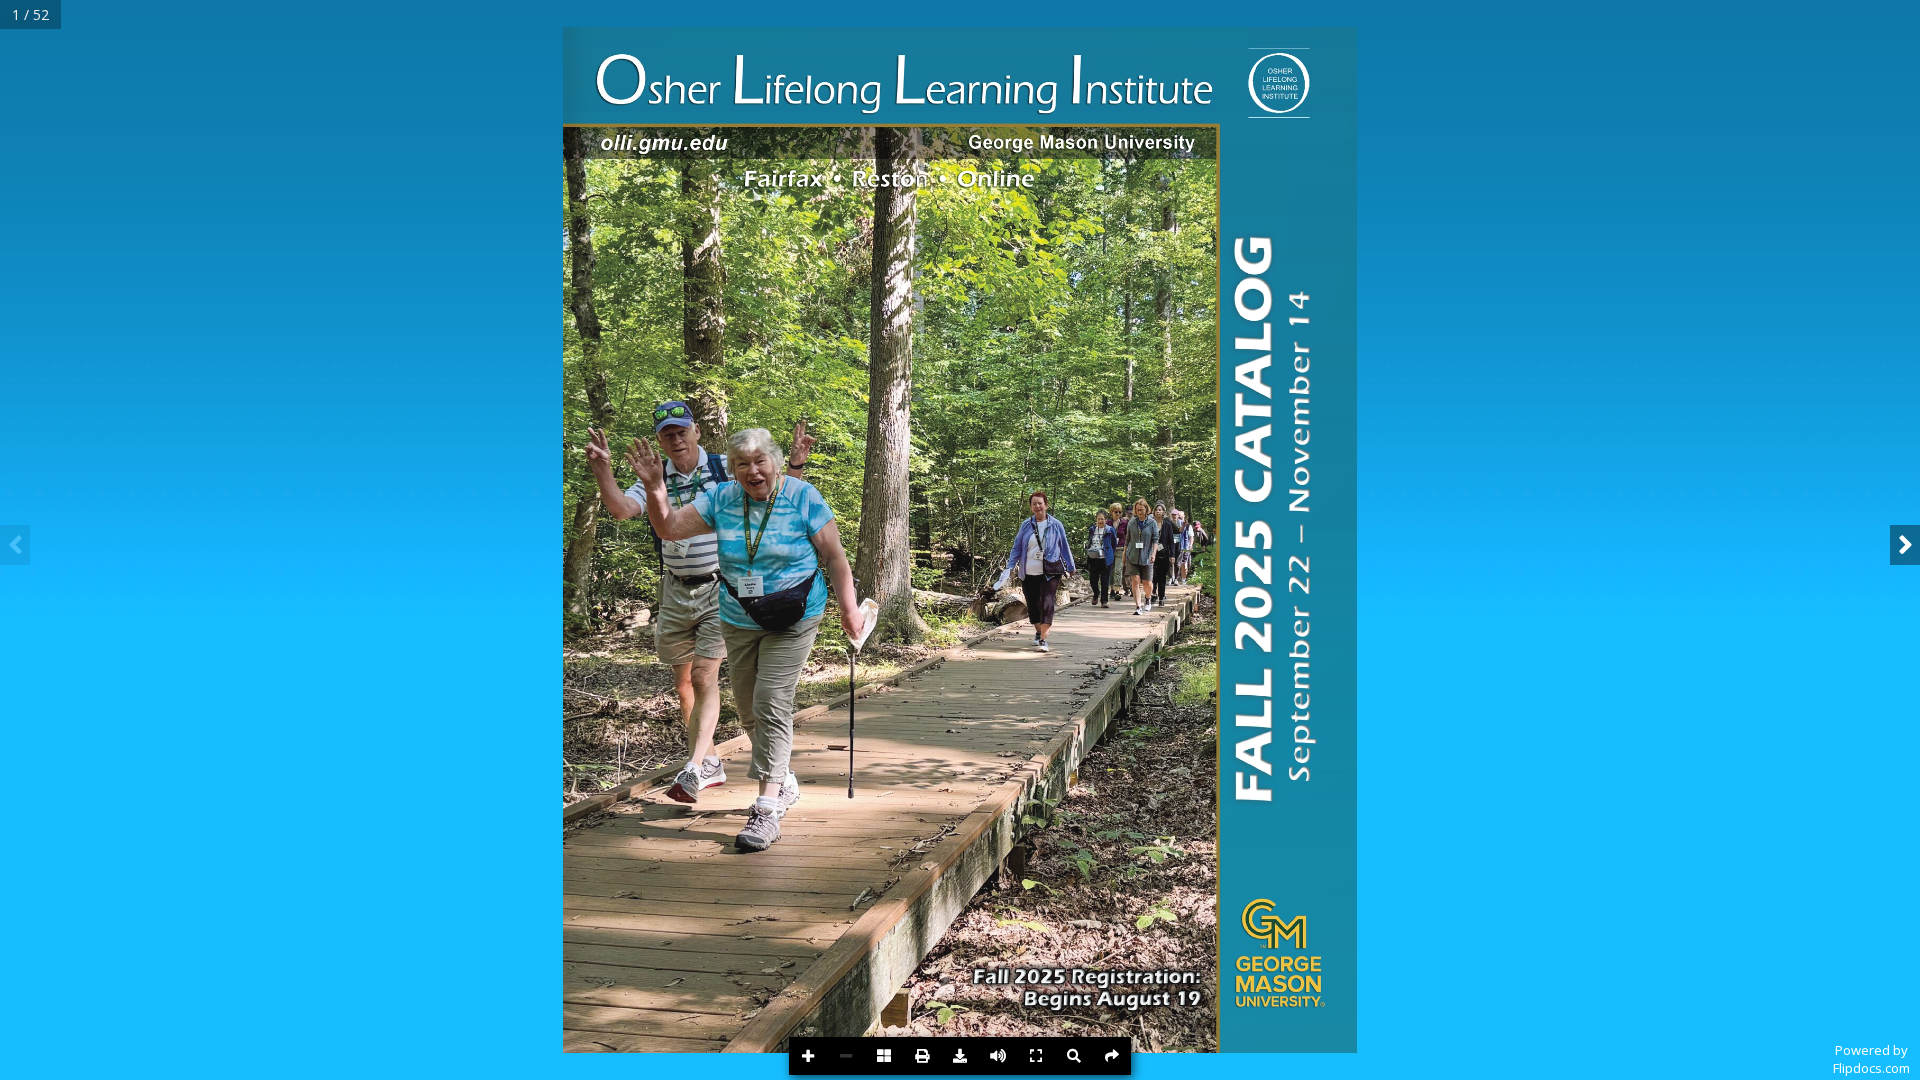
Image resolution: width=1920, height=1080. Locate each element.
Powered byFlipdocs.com (1871, 1059)
